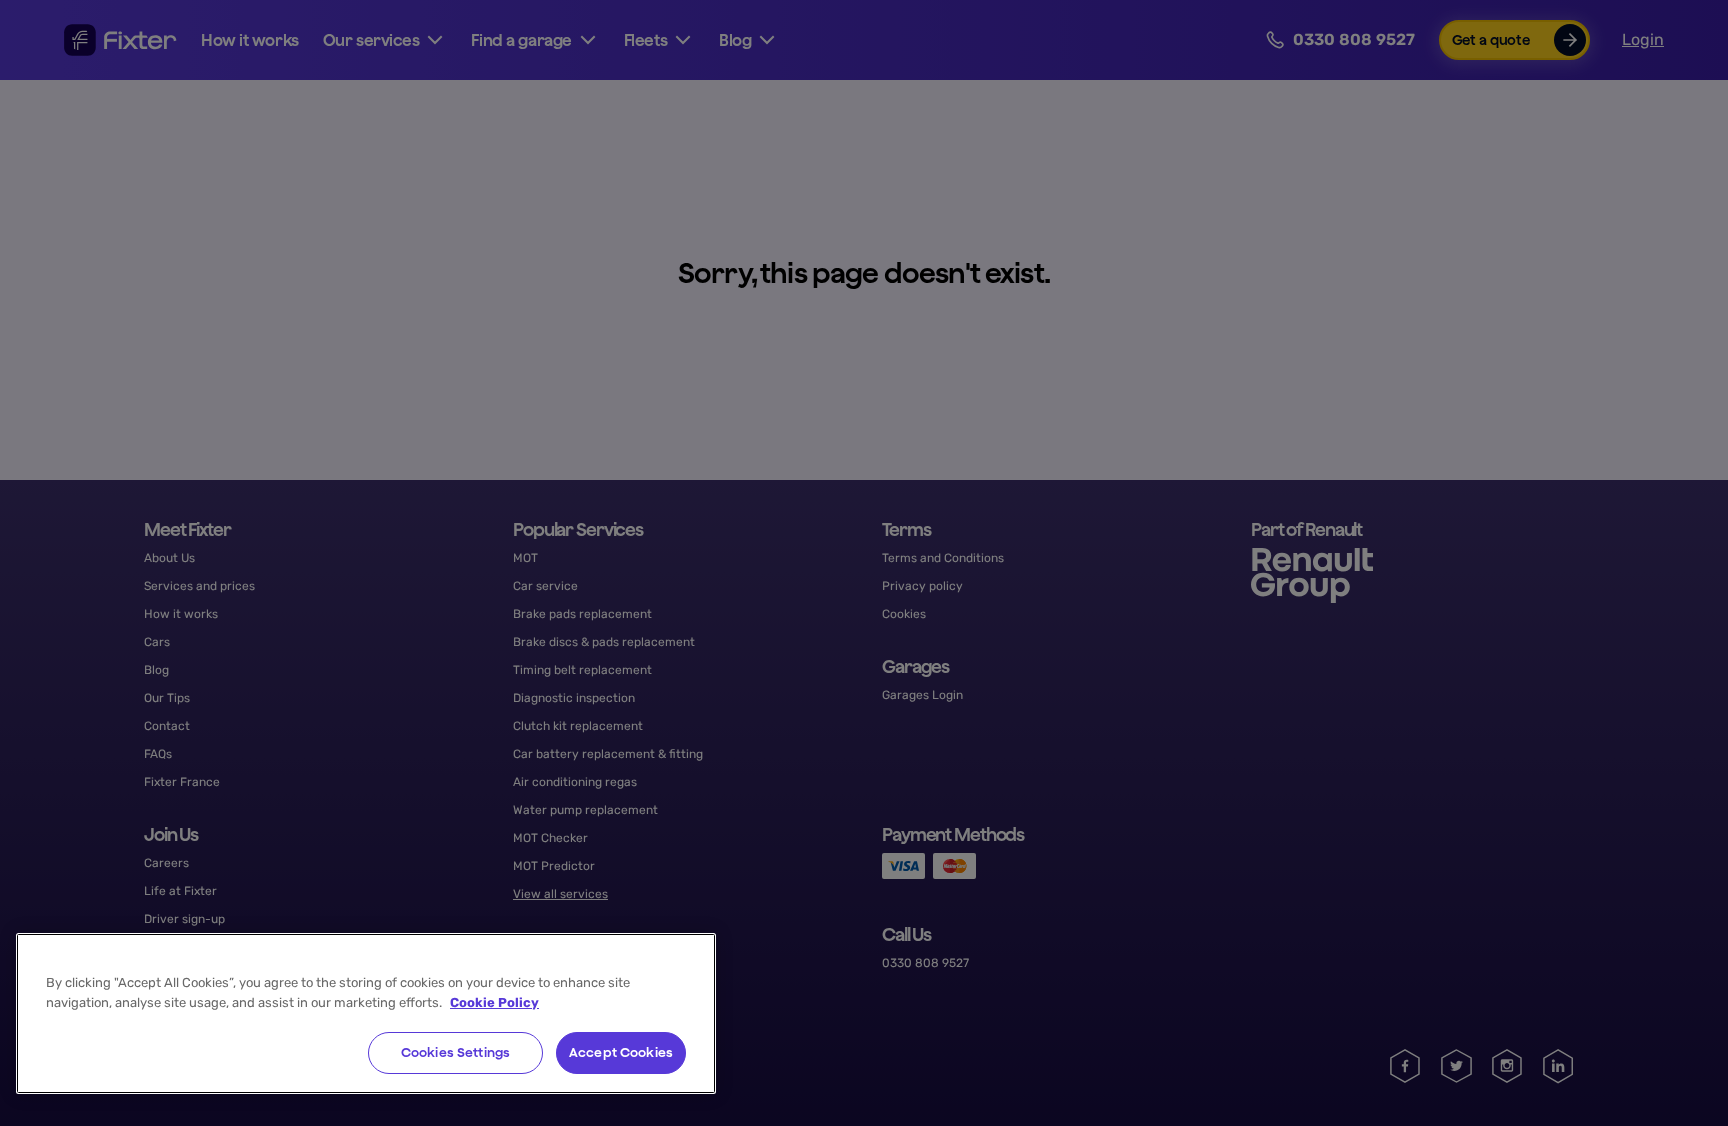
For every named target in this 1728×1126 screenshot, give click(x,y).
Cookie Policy (494, 1002)
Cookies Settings (455, 1052)
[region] (366, 1013)
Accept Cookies (621, 1052)
